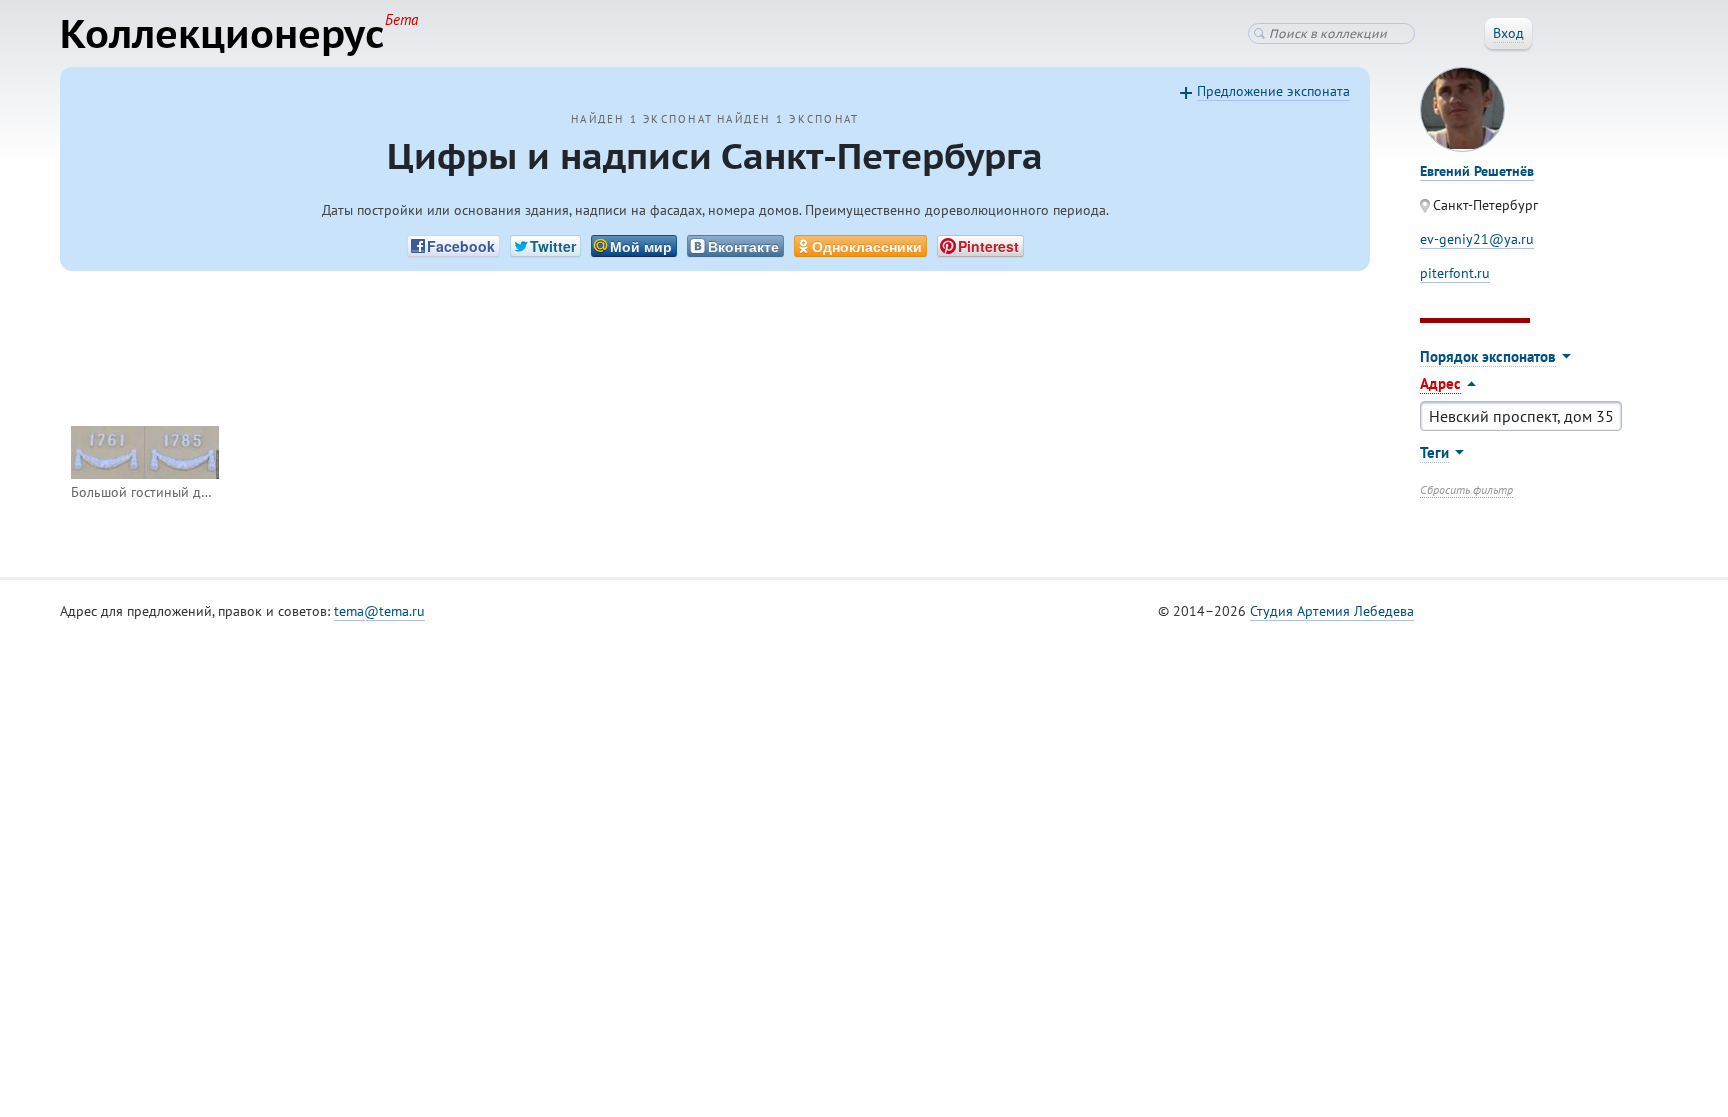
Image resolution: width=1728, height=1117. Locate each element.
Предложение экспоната (1273, 91)
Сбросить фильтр (1466, 489)
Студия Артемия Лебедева (1332, 611)
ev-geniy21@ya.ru (1477, 239)
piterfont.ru (1455, 273)
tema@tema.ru (379, 611)
